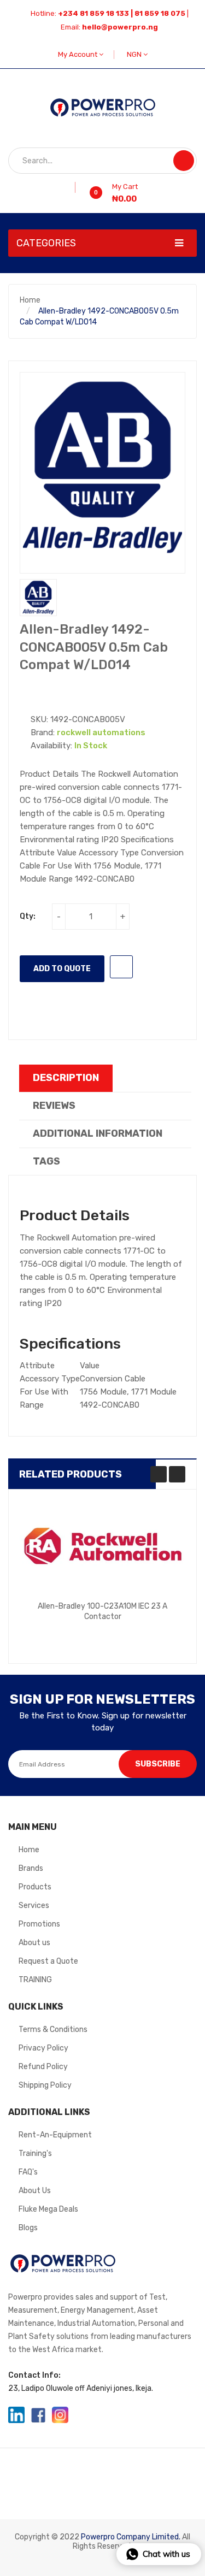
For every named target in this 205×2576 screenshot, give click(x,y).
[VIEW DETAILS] (154, 1624)
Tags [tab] (46, 1161)
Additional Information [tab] (98, 1133)
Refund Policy (43, 2067)
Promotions (39, 1924)
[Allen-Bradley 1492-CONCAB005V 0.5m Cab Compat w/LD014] (38, 598)
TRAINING (35, 1980)
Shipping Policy (45, 2085)
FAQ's (28, 2172)
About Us (35, 2191)
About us (34, 1943)
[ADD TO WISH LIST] (121, 967)
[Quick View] (103, 1547)
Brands (31, 1868)
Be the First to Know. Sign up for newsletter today (103, 1721)
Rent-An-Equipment (55, 2135)
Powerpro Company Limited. (131, 2537)
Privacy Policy (43, 2048)
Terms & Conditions (53, 2030)
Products (35, 1887)
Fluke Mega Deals (48, 2209)
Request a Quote (48, 1961)
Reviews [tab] (54, 1106)
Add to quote (62, 969)
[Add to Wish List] (71, 187)
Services (34, 1906)
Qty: (28, 916)
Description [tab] (66, 1078)
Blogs (28, 2228)
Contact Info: (34, 2375)
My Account (78, 54)
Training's (35, 2153)
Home (30, 300)
